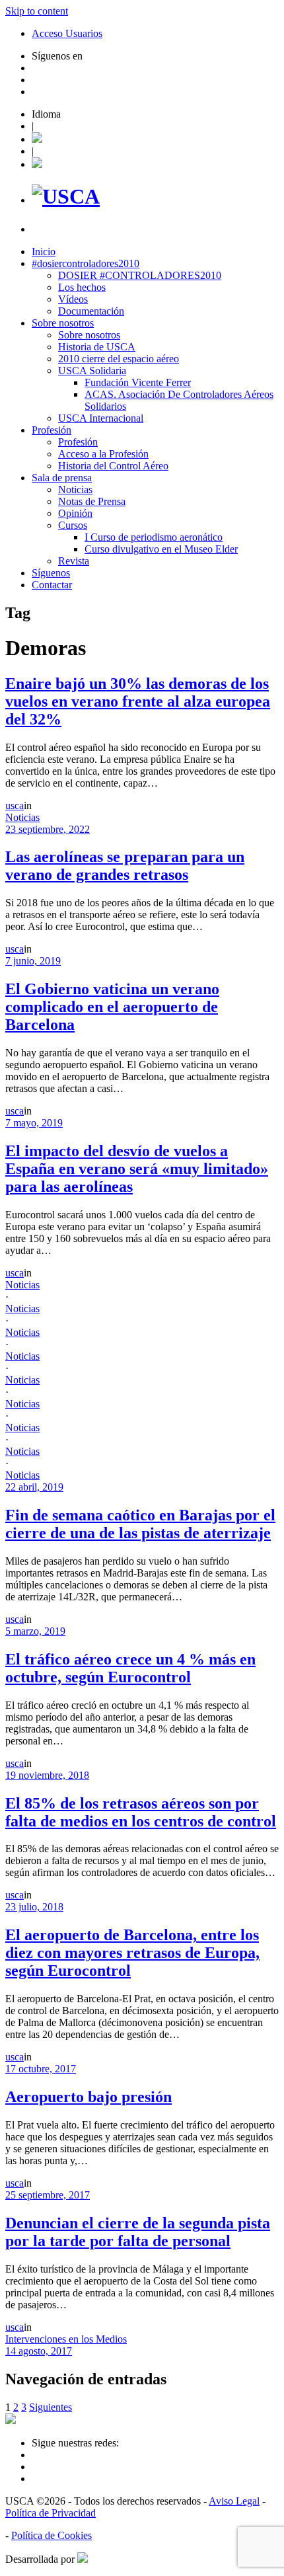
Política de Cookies (52, 2535)
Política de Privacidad (51, 2513)
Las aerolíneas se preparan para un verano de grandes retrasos (125, 866)
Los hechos (82, 287)
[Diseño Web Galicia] (83, 2559)
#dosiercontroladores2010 (86, 263)
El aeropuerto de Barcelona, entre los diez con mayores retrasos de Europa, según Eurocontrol (132, 1953)
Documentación (91, 311)
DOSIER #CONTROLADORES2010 (140, 275)
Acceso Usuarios (67, 33)
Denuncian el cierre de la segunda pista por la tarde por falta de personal (138, 2232)
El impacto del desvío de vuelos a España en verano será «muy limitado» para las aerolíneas (137, 1169)
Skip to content (37, 11)
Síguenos (51, 573)
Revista (74, 561)
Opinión (75, 513)
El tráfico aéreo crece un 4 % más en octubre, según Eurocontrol (130, 1668)
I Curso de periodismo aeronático (154, 537)
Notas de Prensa (92, 501)
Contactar (52, 585)
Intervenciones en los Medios (66, 2339)
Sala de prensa (62, 478)
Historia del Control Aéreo (113, 466)
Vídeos (73, 299)
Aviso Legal (234, 2501)
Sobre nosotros (63, 323)
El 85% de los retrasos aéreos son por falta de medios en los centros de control (141, 1812)
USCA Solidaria (92, 371)
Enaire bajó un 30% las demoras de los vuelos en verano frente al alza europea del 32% (138, 701)
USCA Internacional (101, 418)
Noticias (75, 489)
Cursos (73, 525)
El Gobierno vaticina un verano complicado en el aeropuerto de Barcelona (112, 1007)
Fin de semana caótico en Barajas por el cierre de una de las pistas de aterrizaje (140, 1524)
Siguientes (51, 2407)
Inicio (44, 252)
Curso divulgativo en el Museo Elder (161, 549)
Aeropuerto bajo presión (89, 2097)
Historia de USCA (97, 347)
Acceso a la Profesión (103, 454)
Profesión (52, 430)
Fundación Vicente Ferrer (138, 382)
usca (15, 805)
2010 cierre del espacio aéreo (119, 359)
